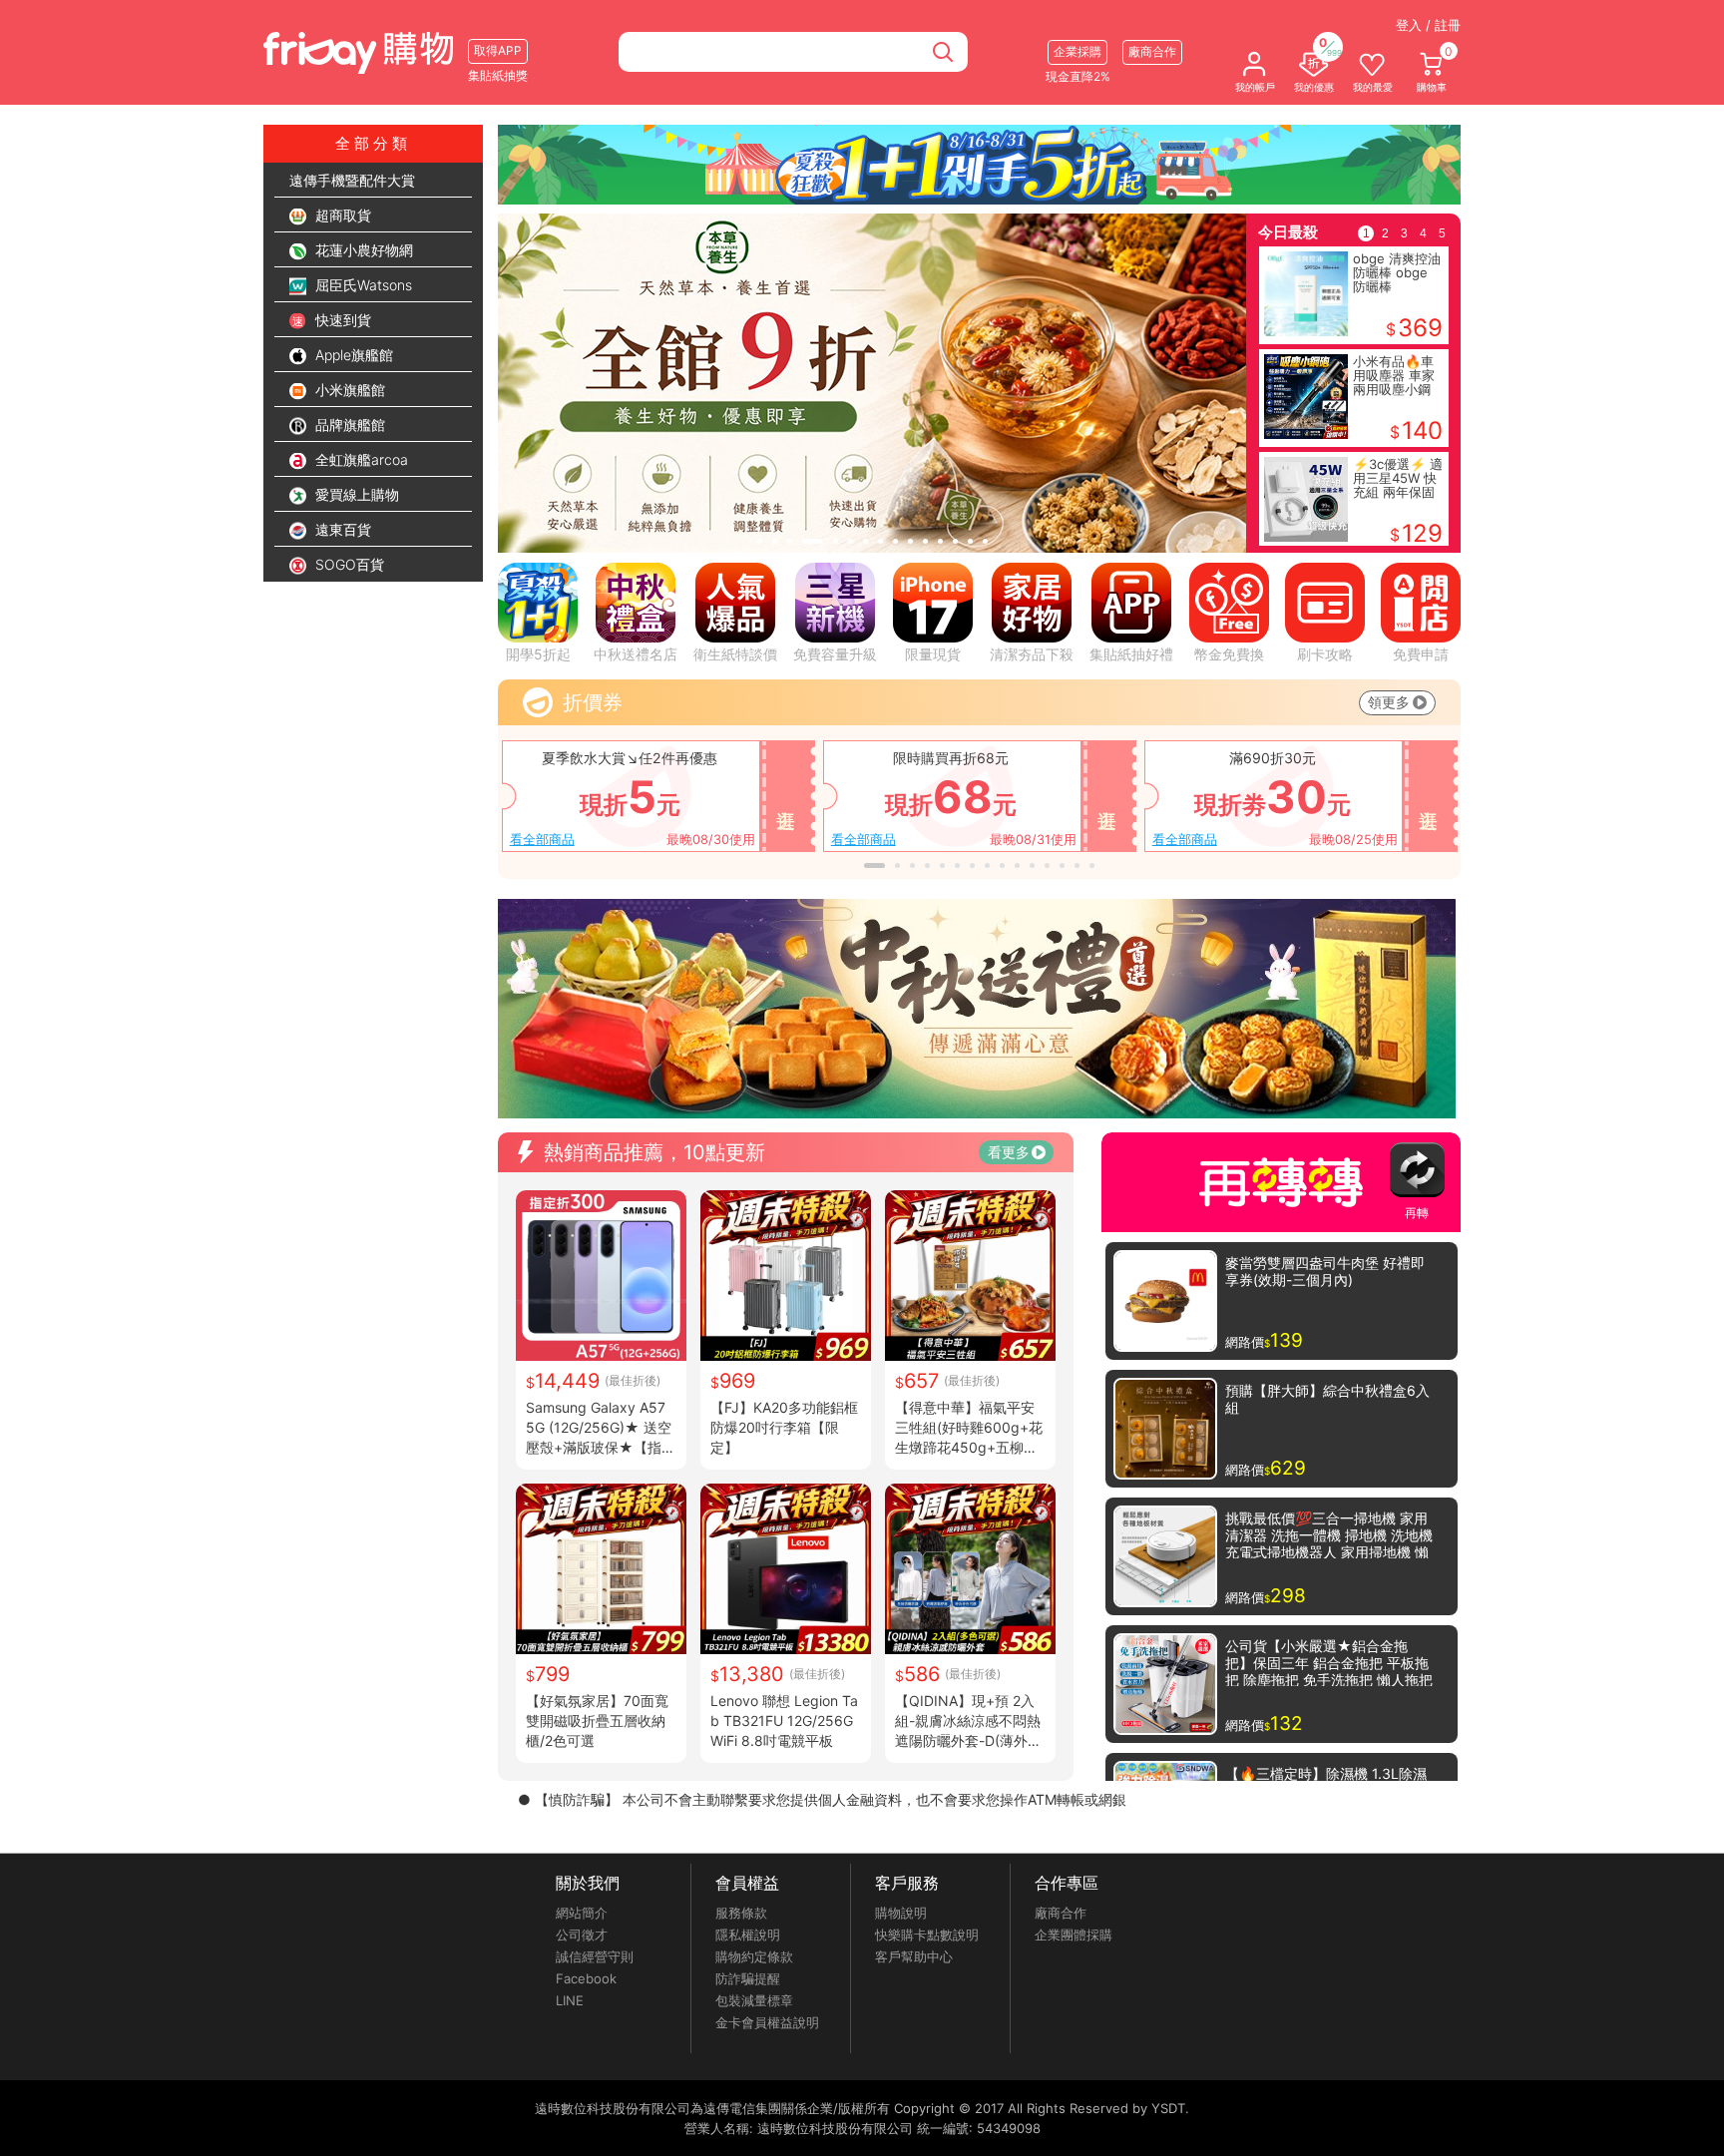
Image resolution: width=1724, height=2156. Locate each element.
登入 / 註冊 (1428, 25)
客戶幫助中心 (914, 1956)
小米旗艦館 (348, 390)
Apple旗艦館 (352, 355)
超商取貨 (341, 215)
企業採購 (1077, 51)
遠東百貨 (341, 529)
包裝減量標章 (754, 2000)
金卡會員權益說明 (767, 2022)
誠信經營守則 (595, 1956)
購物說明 (901, 1913)
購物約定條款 (754, 1956)
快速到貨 (341, 320)
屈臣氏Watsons (362, 285)
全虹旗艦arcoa (360, 459)
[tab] (760, 541)
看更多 (1009, 1152)
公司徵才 (582, 1935)
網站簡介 (582, 1913)
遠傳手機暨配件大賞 (352, 180)
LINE (570, 2000)
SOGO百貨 (348, 564)
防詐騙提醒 (748, 1978)
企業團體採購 (1074, 1935)
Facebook (586, 1978)
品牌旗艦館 (348, 425)
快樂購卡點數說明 (927, 1935)
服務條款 (741, 1913)
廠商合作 (1061, 1913)
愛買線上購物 (355, 494)
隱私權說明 (748, 1935)
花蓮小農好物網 (362, 250)
